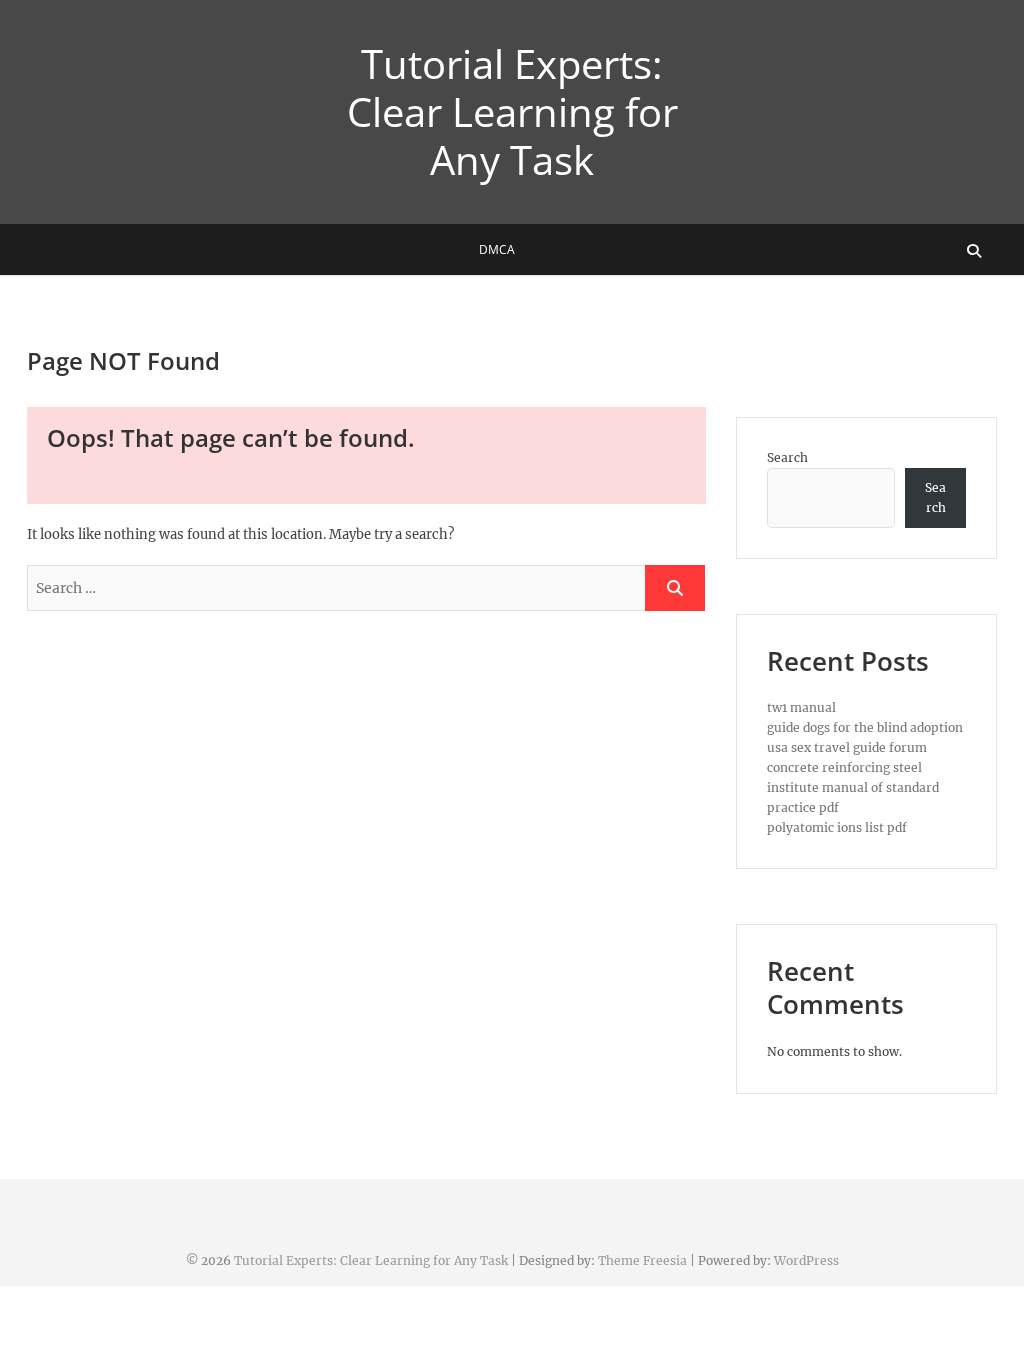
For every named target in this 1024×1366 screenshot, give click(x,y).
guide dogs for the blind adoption (865, 727)
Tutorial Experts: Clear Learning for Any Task (512, 112)
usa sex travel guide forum (847, 747)
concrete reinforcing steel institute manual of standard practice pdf (853, 787)
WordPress (806, 1260)
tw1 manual (801, 707)
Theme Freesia (642, 1260)
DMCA (497, 249)
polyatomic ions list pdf (837, 827)
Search (787, 457)
